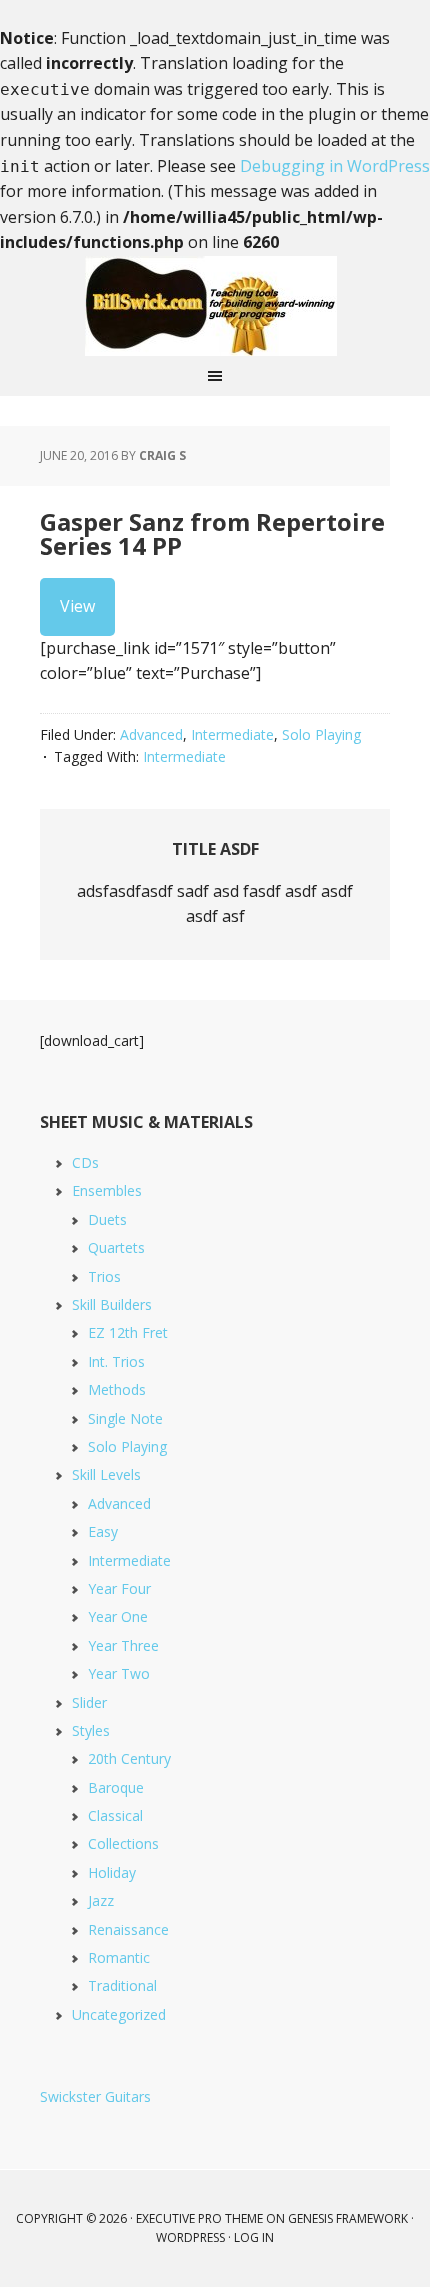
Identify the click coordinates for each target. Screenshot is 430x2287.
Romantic (119, 1957)
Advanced (151, 734)
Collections (123, 1843)
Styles (91, 1730)
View (77, 606)
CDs (85, 1162)
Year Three (123, 1645)
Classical (115, 1815)
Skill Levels (106, 1474)
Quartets (116, 1247)
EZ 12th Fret (128, 1332)
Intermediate (232, 734)
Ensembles (107, 1190)
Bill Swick (215, 306)
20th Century (129, 1758)
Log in (254, 2237)
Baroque (116, 1787)
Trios (104, 1276)
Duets (107, 1219)
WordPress (190, 2237)
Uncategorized (119, 2014)
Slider (89, 1702)
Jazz (101, 1900)
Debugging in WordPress (335, 166)
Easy (103, 1531)
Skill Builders (112, 1304)
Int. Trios (116, 1361)
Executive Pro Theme (199, 2218)
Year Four (119, 1588)
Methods (117, 1389)
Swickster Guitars (95, 2096)
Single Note (125, 1418)
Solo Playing (321, 734)
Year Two (119, 1673)
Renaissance (128, 1929)
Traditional (122, 1985)
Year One (118, 1616)
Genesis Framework (348, 2218)
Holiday (112, 1872)
